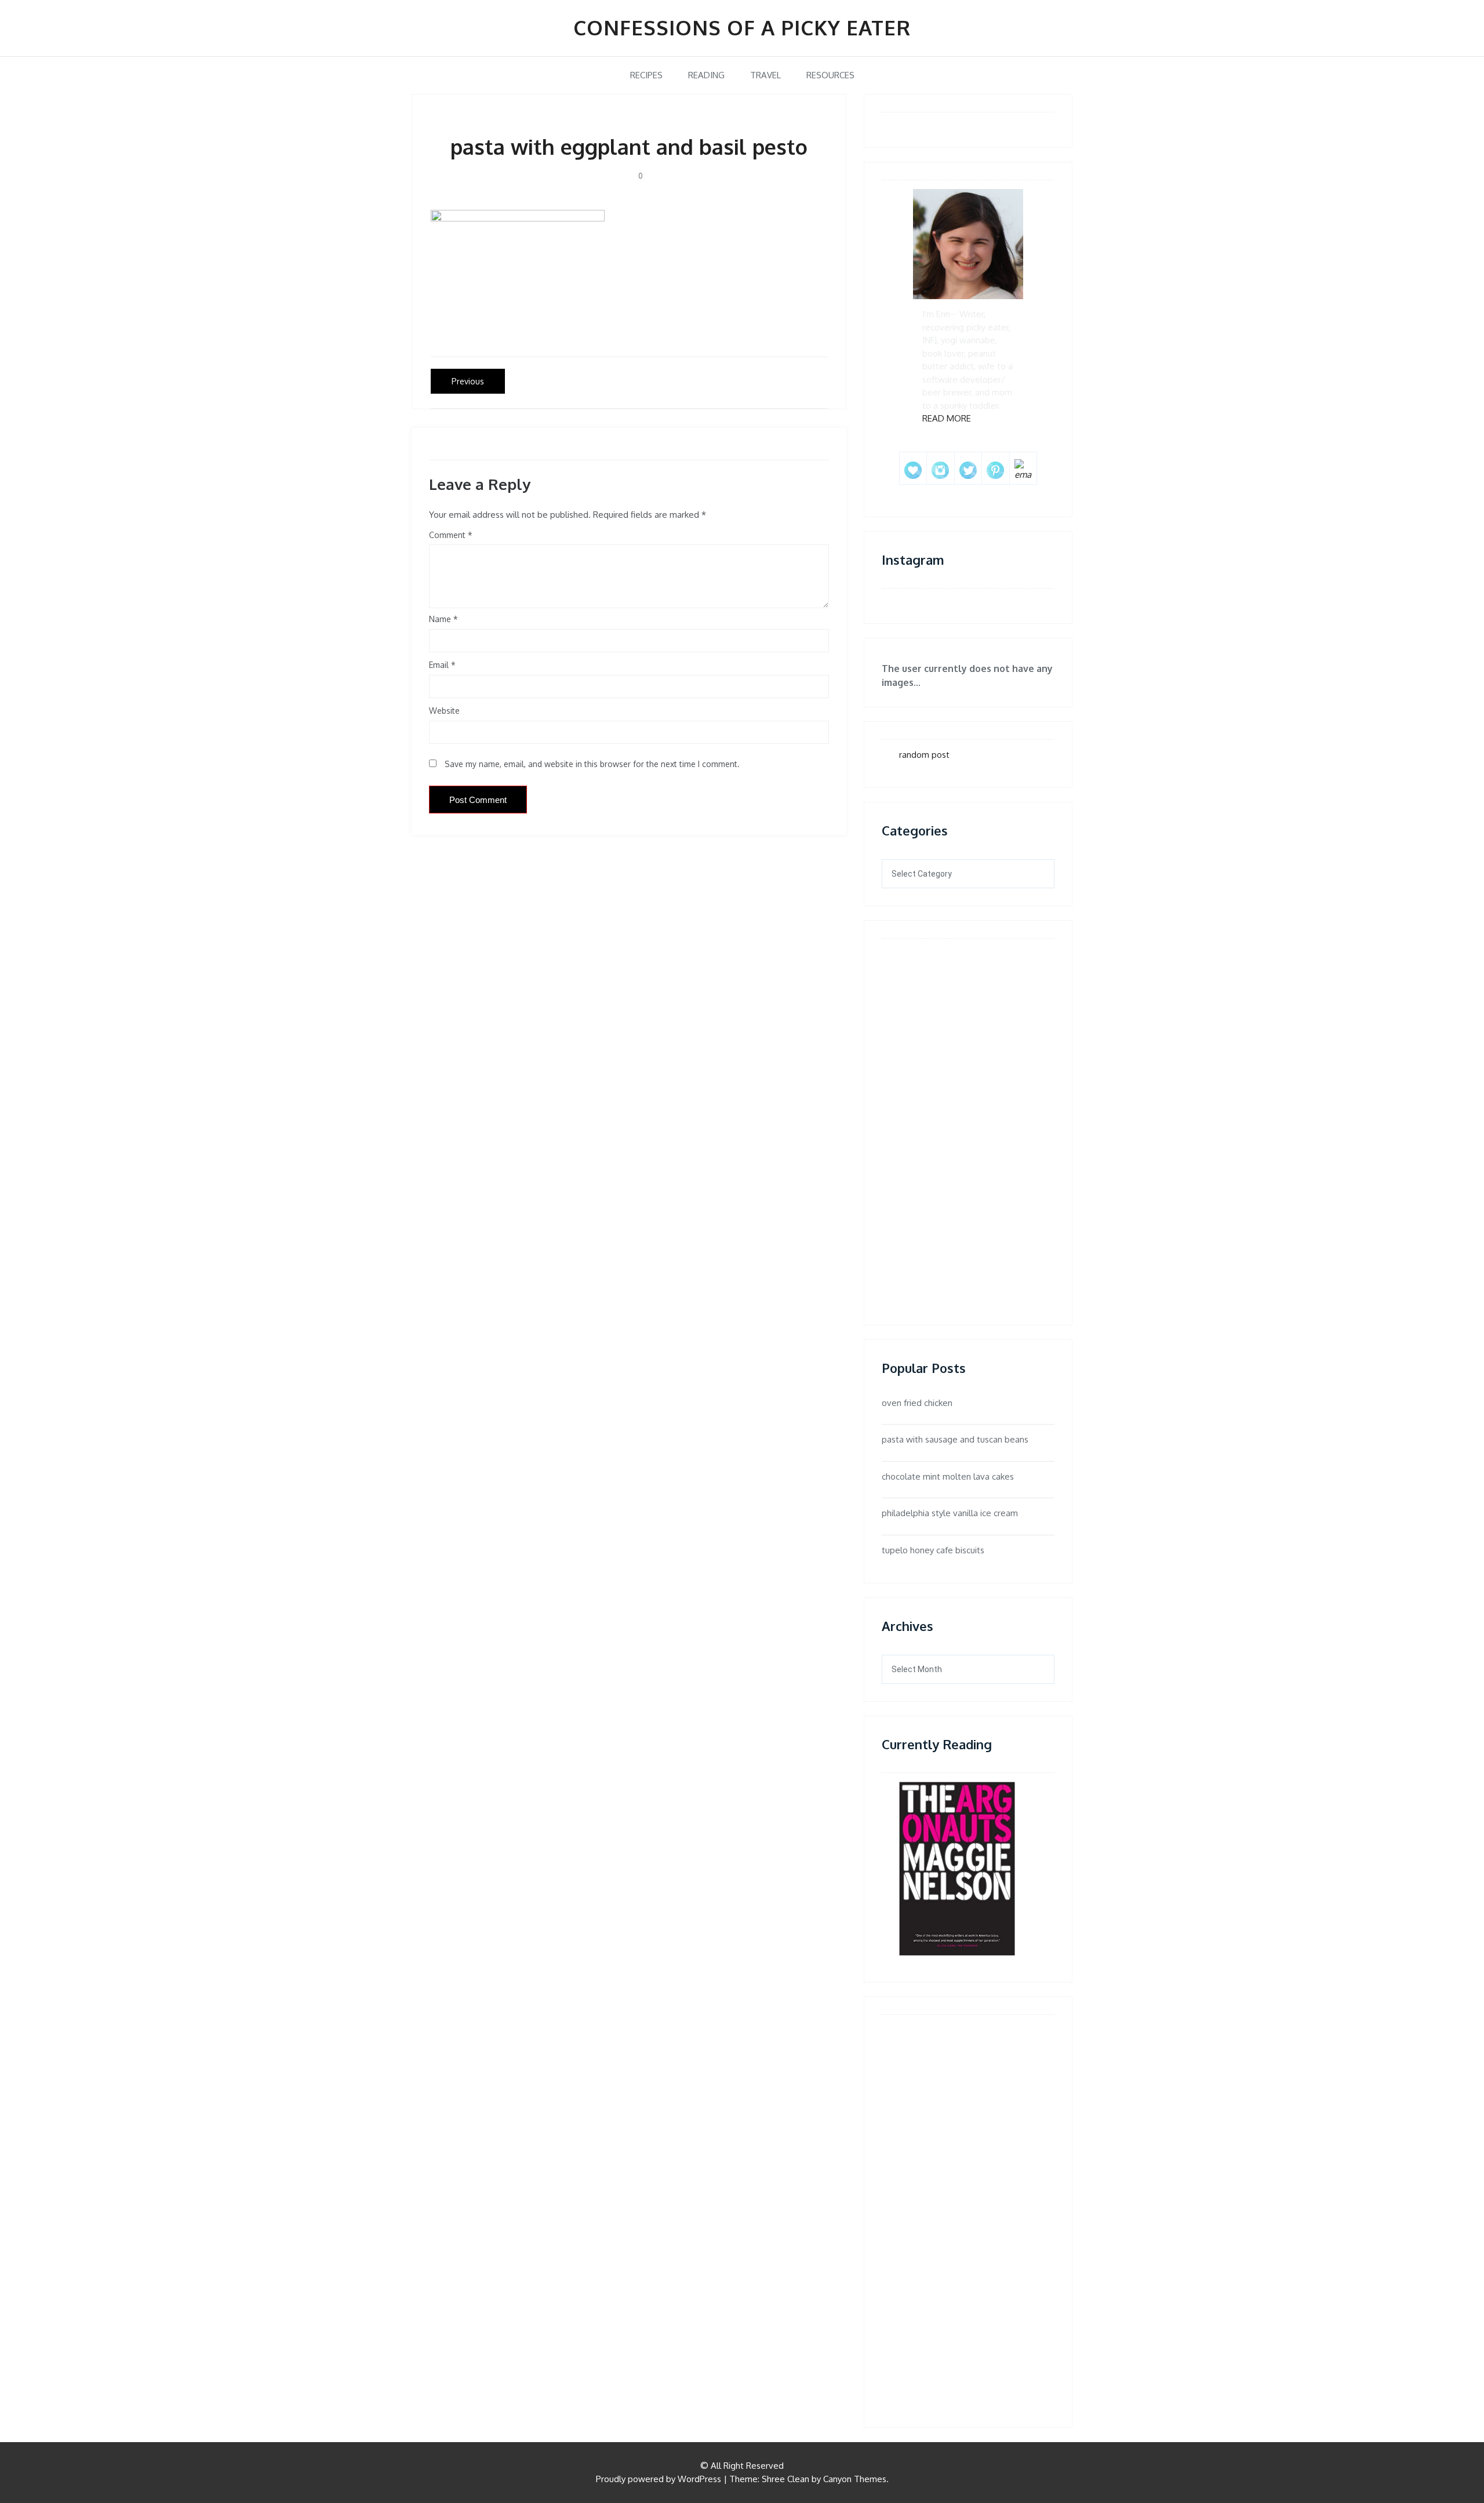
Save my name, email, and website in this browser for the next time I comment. (592, 764)
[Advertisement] (934, 1121)
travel (765, 75)
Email (442, 665)
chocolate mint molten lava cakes (948, 1476)
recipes (646, 75)
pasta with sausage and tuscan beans (955, 1439)
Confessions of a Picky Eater (742, 27)
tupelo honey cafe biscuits (933, 1550)
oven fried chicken (917, 1403)
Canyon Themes (855, 2479)
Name (443, 619)
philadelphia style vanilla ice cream (950, 1513)
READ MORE (947, 418)
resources (830, 75)
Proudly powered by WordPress (659, 2479)
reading (706, 75)
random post (924, 755)
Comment (447, 535)
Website (444, 711)
